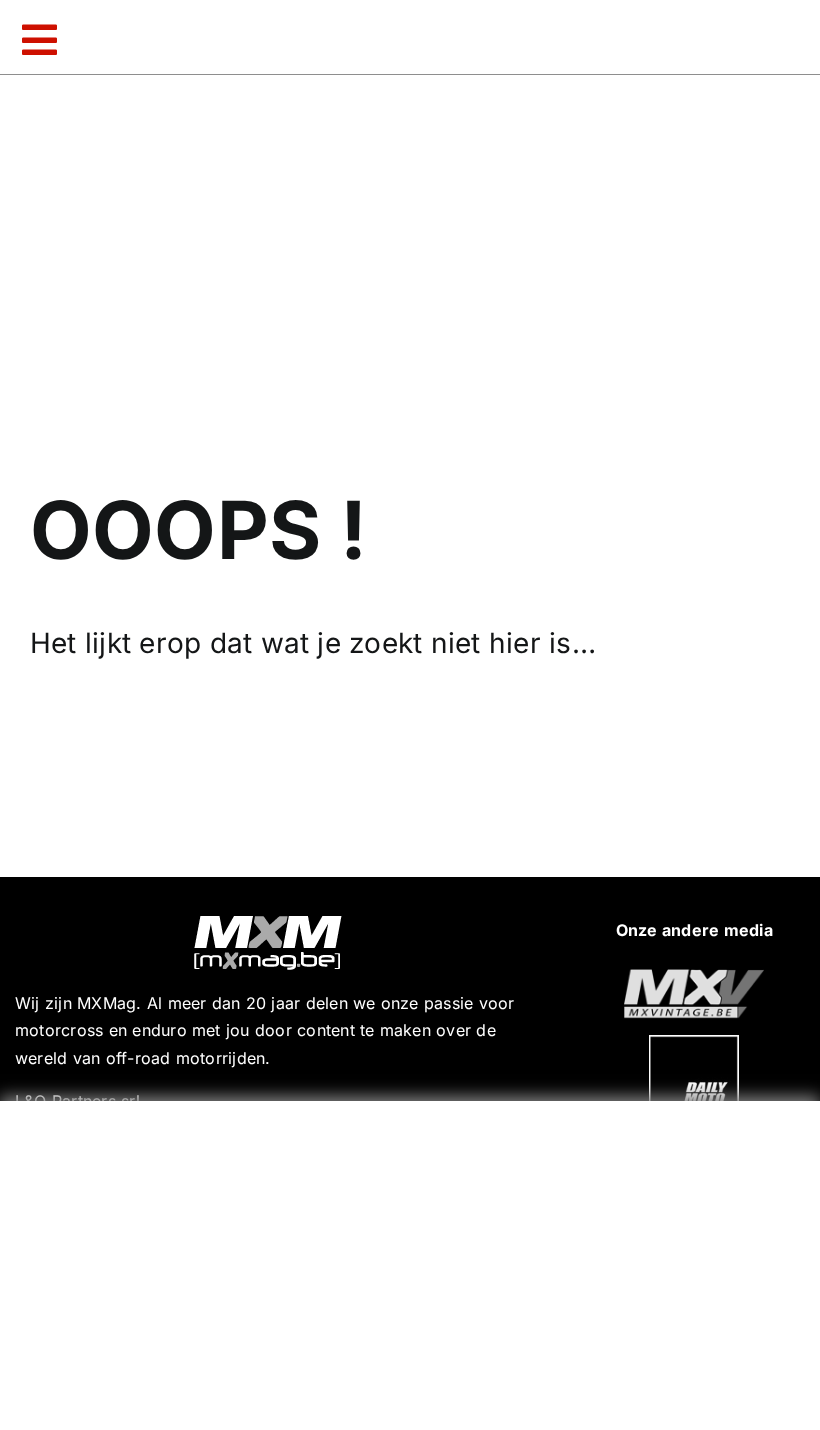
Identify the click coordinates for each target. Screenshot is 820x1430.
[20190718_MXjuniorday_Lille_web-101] (694, 977)
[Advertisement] (415, 1261)
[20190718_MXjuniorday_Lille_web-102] (694, 1043)
